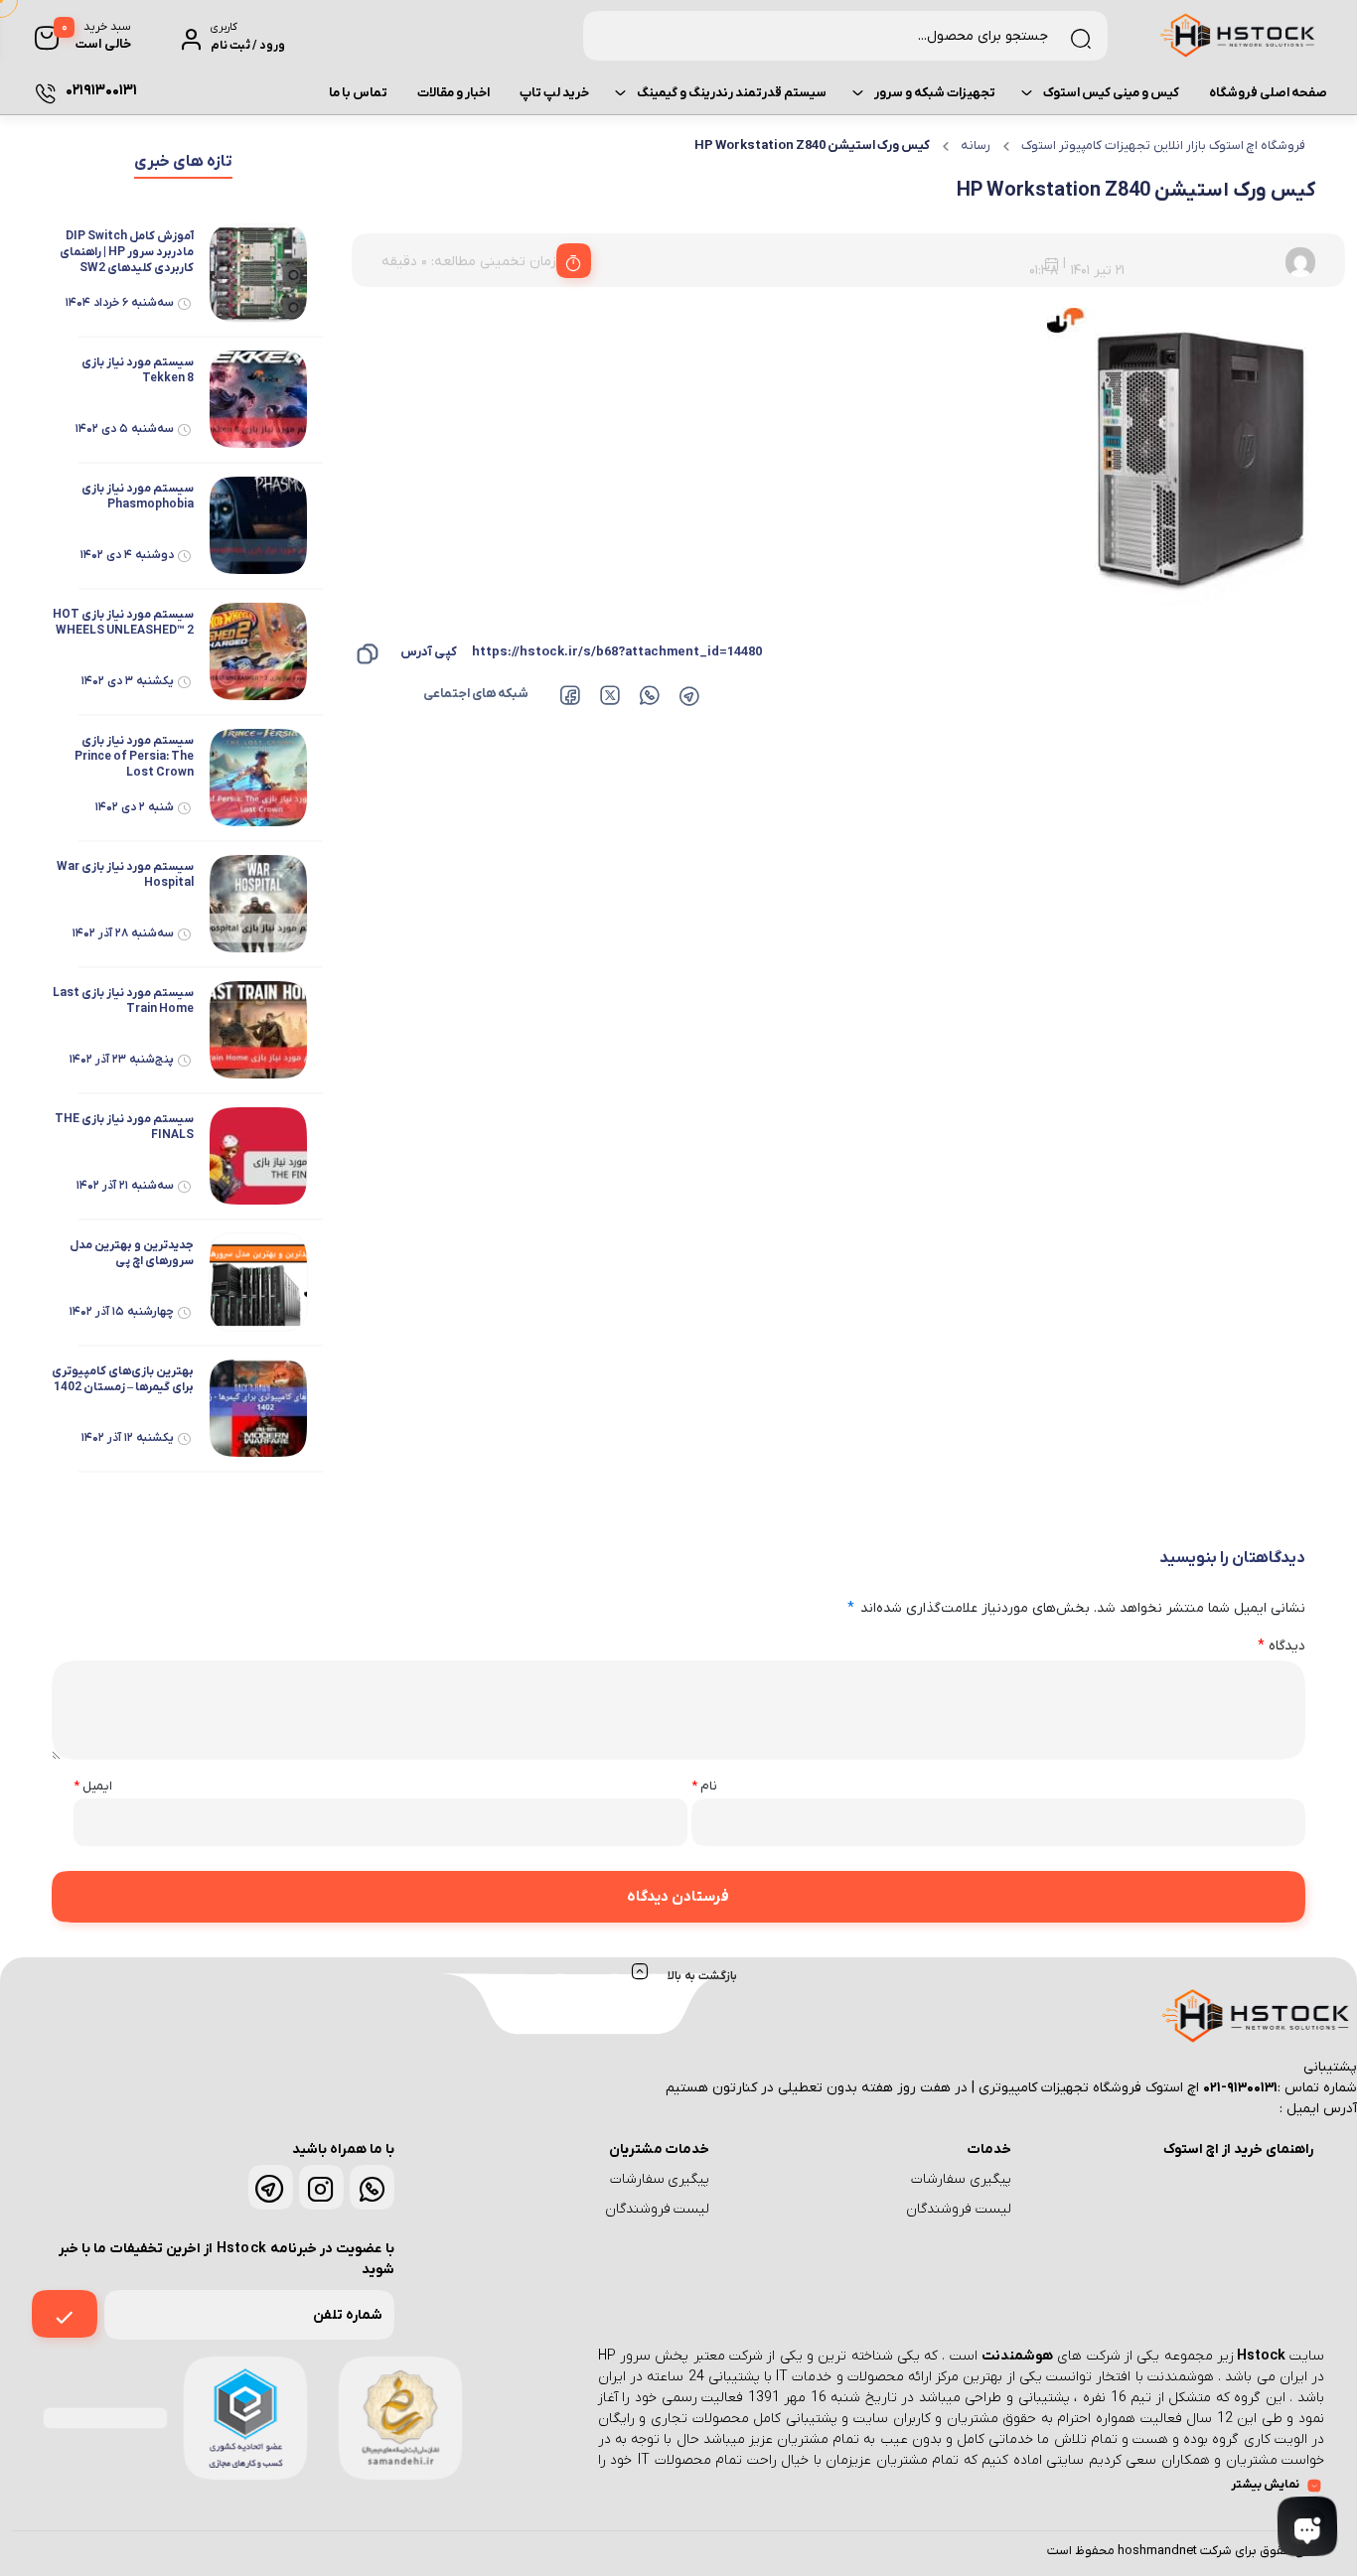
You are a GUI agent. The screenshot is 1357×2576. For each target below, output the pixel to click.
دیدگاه (1282, 1646)
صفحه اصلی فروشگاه (1268, 93)
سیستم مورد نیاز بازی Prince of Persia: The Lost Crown (134, 757)
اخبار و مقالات (453, 93)
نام (704, 1786)
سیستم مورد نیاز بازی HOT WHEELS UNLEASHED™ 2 (123, 623)
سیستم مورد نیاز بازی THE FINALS (124, 1127)
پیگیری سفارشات (961, 2179)
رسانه (976, 145)
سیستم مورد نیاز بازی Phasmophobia (137, 497)
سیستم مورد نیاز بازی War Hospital (125, 875)
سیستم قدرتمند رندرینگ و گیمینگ (732, 93)
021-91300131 (1240, 2088)
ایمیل (93, 1786)
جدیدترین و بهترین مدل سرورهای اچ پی (131, 1253)
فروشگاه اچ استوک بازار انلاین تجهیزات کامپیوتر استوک (1163, 145)
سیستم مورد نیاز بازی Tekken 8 (137, 370)
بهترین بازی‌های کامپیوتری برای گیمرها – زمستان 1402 (122, 1379)
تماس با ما (358, 93)
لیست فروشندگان (959, 2209)
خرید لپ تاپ (554, 93)
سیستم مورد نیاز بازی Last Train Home (123, 1001)
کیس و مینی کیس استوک (1111, 93)
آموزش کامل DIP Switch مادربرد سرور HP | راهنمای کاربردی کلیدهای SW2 (126, 252)
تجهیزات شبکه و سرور (935, 93)
